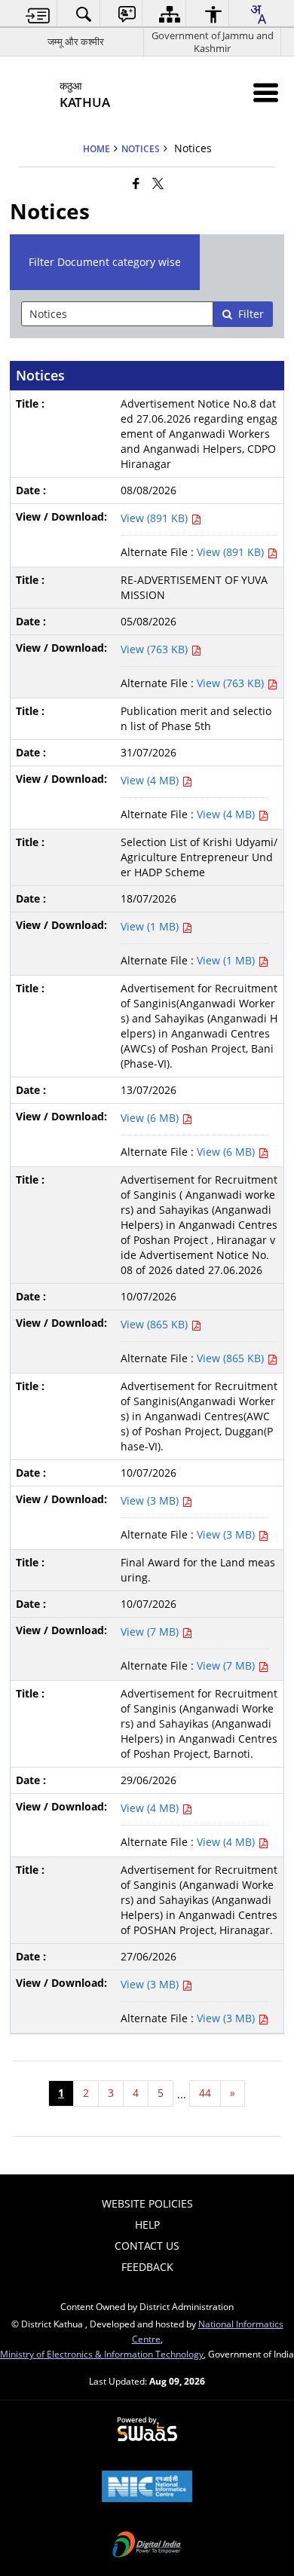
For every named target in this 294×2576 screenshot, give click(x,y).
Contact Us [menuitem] (147, 2246)
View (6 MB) (151, 1118)
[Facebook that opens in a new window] (136, 183)
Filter (251, 314)
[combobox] (258, 14)
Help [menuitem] (147, 2225)
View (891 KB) (156, 518)
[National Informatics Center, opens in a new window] (147, 2488)
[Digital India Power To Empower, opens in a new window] (147, 2546)
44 (205, 2093)
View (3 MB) (151, 1500)
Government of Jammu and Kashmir (213, 42)
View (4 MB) (151, 780)
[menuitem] (38, 14)
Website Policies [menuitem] (147, 2203)
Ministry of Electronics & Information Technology (102, 2354)
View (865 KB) (156, 1324)
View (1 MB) (151, 926)
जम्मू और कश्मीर (76, 41)
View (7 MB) (151, 1632)
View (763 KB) (156, 649)
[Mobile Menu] (266, 92)
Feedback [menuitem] (147, 2267)
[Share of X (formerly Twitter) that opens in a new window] (158, 183)
